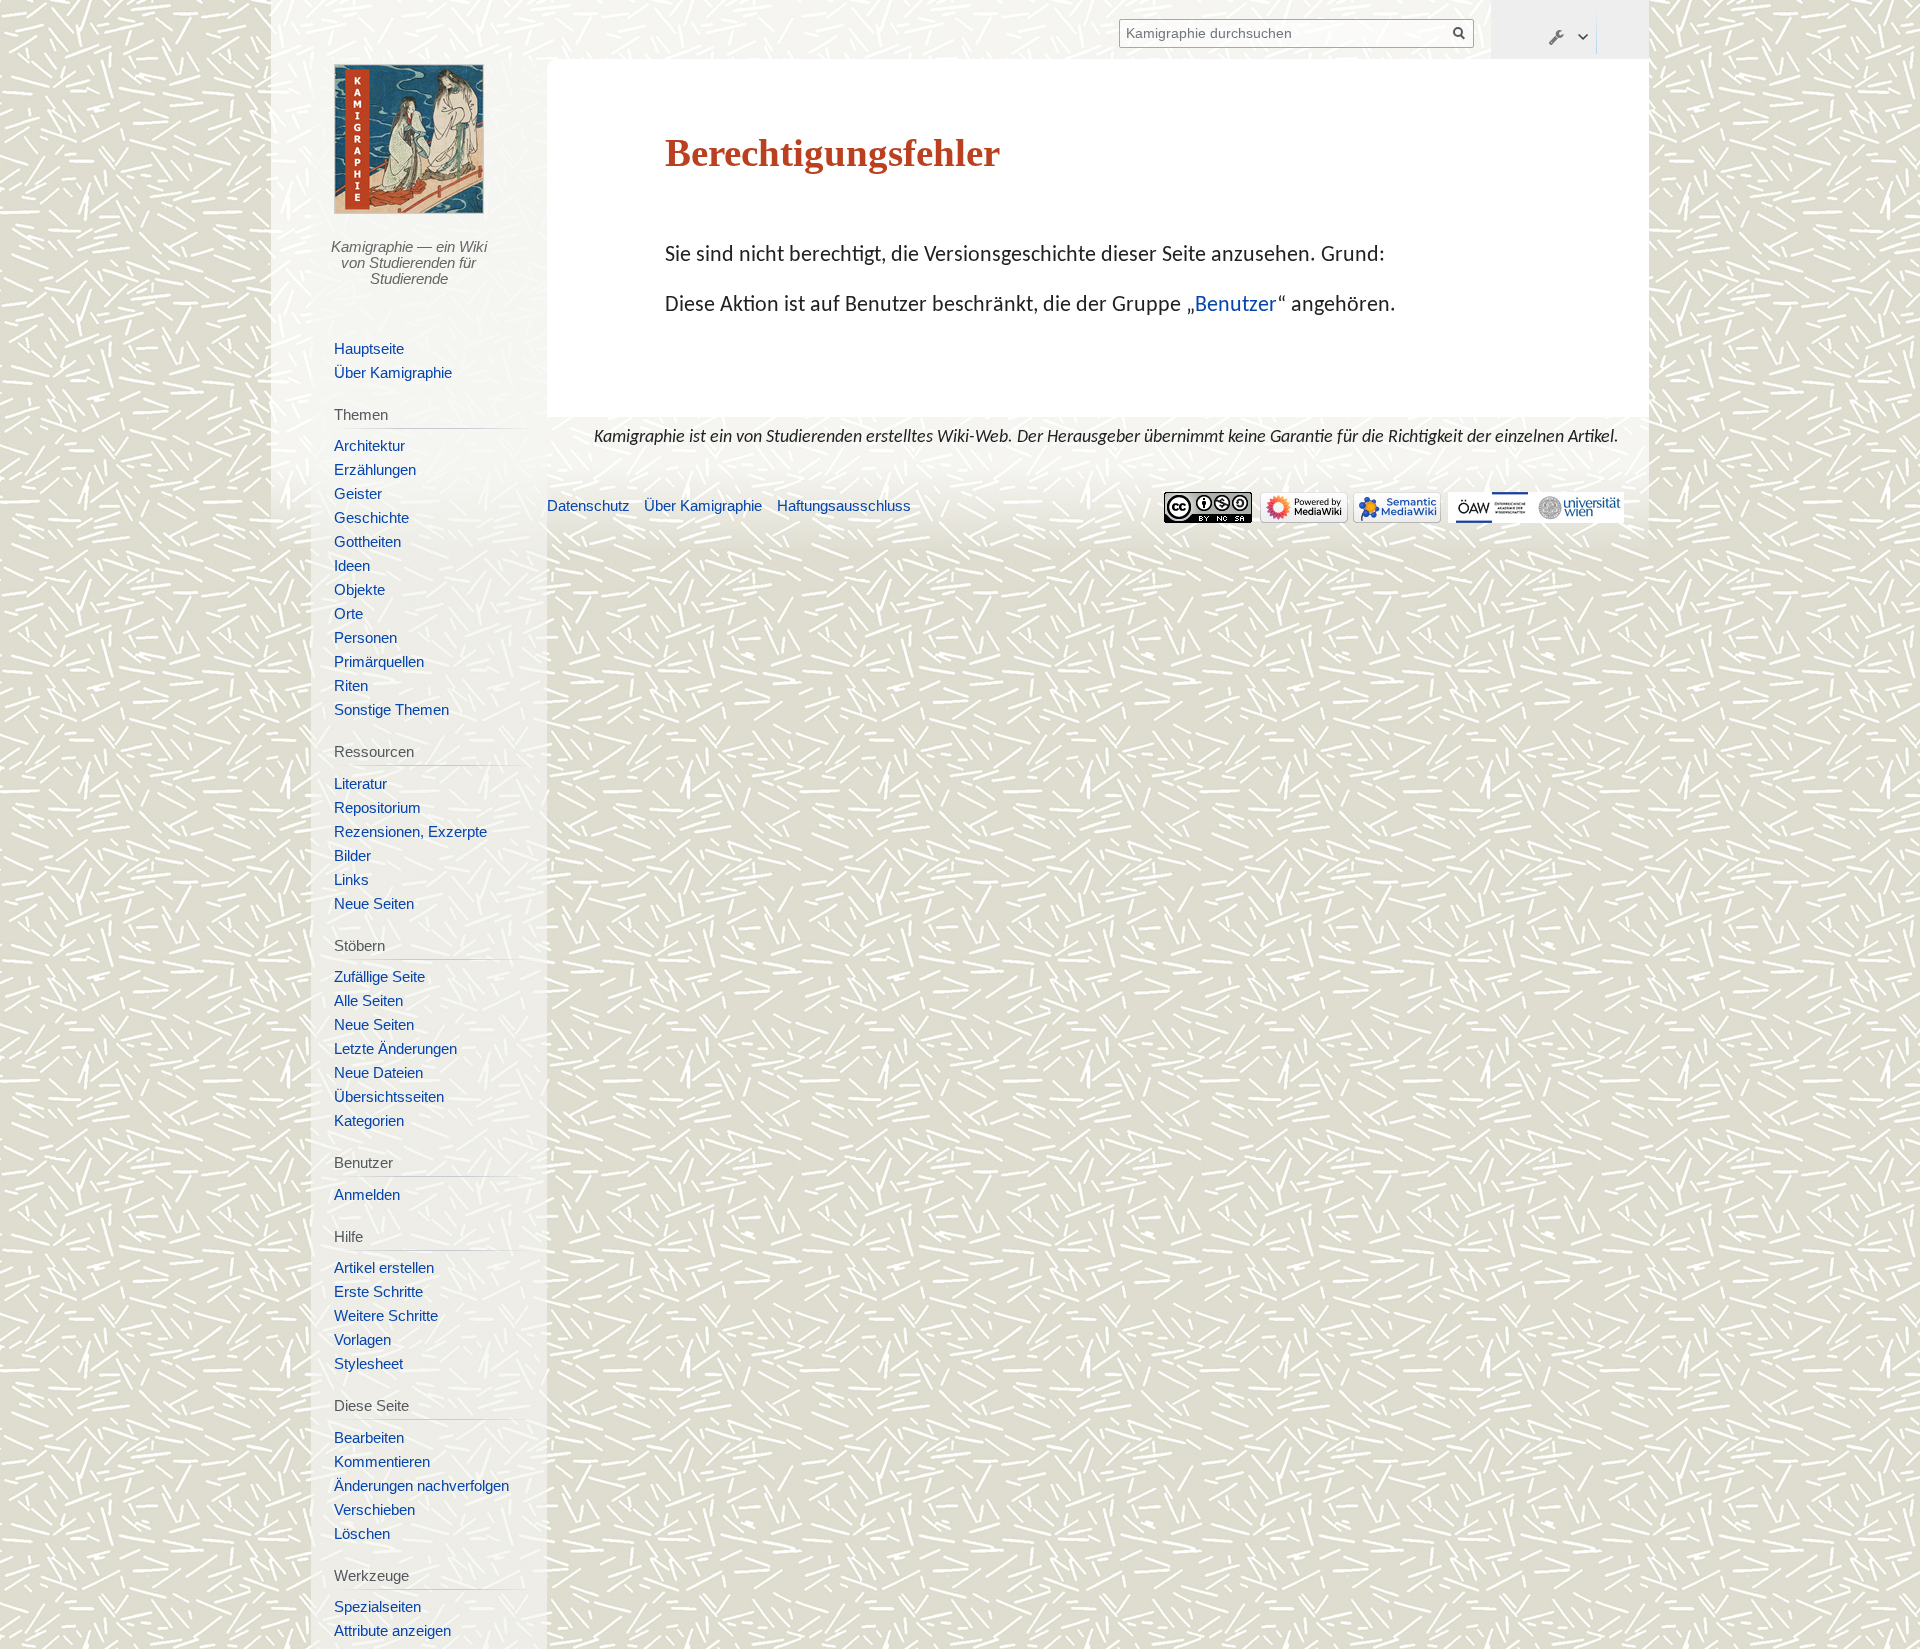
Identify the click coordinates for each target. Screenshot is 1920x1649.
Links (351, 880)
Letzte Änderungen (395, 1049)
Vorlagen (362, 1340)
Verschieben (374, 1510)
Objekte (359, 590)
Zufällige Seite (379, 977)
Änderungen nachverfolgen (421, 1486)
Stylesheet (368, 1364)
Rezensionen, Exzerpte (410, 832)
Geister (358, 494)
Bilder (352, 856)
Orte (348, 614)
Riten (351, 686)
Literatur (360, 784)
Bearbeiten (369, 1438)
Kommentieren (382, 1462)
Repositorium (377, 808)
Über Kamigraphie (393, 373)
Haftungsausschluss (844, 506)
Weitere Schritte (386, 1316)
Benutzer (1236, 305)
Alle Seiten (368, 1001)
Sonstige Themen (391, 710)
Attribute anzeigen (392, 1631)
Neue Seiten (374, 904)
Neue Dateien (378, 1073)
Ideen (352, 566)
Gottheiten (367, 542)
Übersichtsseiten (389, 1097)
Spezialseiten (377, 1607)
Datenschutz (588, 506)
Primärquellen (379, 662)
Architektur (369, 446)
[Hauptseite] (409, 139)
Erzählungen (375, 470)
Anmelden (367, 1195)
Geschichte (371, 518)
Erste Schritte (378, 1292)
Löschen (362, 1534)
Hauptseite (369, 349)
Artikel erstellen (384, 1268)
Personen (365, 638)
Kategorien (369, 1121)
